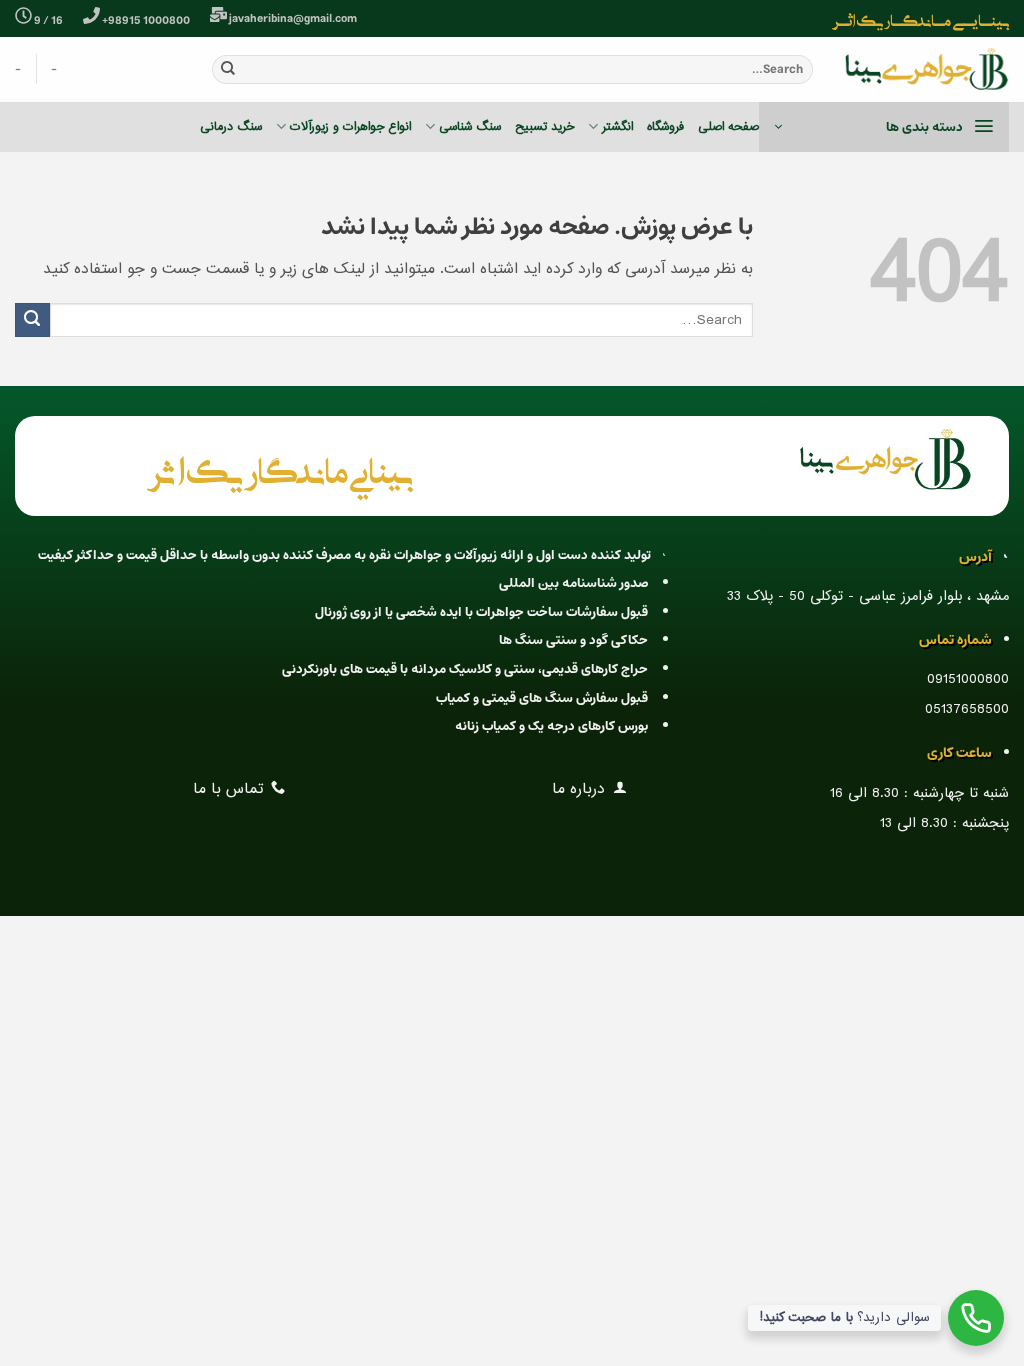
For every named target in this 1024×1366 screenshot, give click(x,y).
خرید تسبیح (544, 127)
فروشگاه (665, 127)
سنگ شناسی (470, 127)
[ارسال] (228, 69)
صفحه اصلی (728, 127)
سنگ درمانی (231, 127)
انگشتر (617, 127)
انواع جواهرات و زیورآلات (350, 127)
